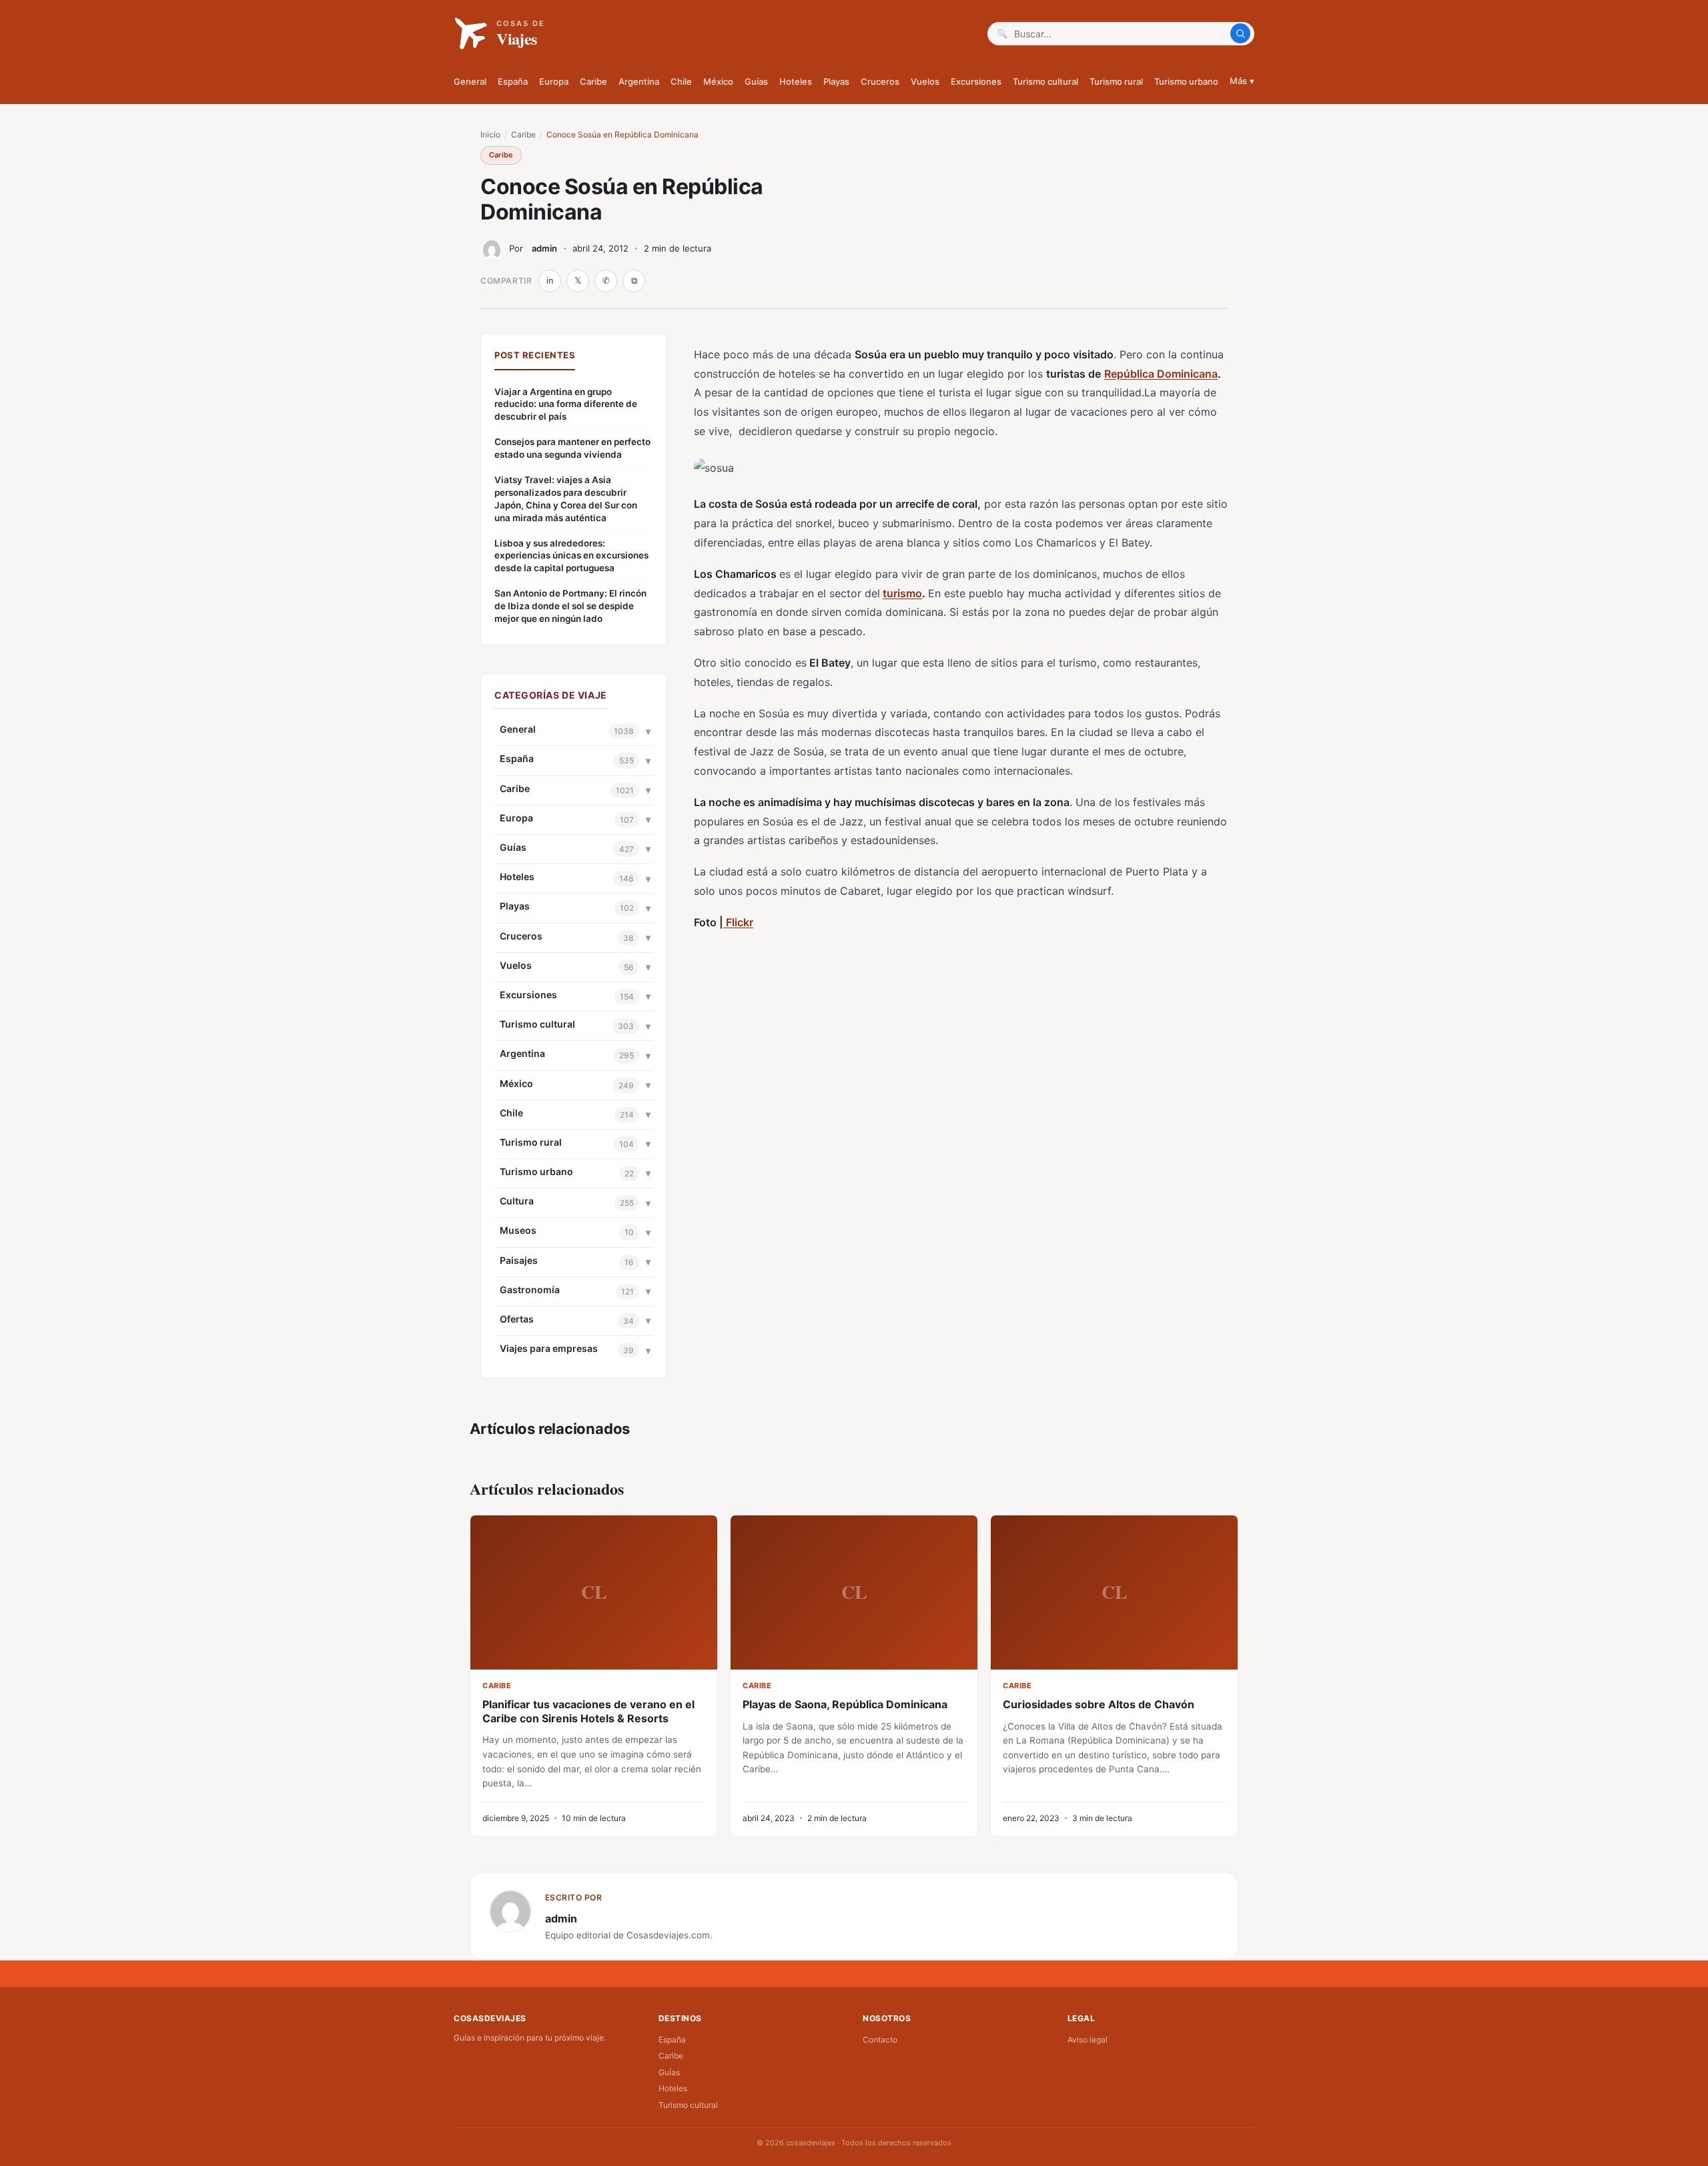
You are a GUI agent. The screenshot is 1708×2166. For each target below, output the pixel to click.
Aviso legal (1088, 2040)
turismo (902, 593)
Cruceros (880, 81)
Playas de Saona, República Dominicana (845, 1704)
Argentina (639, 81)
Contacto (880, 2040)
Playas (836, 81)
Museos (518, 1230)
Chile (681, 81)
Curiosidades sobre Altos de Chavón (1099, 1704)
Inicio (490, 134)
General (470, 81)
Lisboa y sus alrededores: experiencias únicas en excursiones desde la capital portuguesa (571, 556)
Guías (756, 81)
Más (1242, 81)
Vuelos (925, 81)
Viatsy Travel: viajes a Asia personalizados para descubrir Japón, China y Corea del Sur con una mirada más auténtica (566, 499)
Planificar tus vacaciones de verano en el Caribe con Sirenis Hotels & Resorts (588, 1711)
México (718, 81)
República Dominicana (1161, 374)
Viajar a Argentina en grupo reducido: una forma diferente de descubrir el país (566, 404)
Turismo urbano (1186, 81)
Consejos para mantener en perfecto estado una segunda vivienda (572, 448)
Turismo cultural (1045, 81)
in (550, 281)
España (513, 81)
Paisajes (519, 1260)
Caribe (593, 81)
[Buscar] (1240, 33)
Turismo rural (1116, 81)
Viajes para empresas (549, 1348)
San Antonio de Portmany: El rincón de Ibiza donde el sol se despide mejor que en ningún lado (570, 606)
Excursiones (976, 81)
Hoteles (796, 81)
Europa (554, 81)
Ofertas (517, 1319)
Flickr (738, 922)
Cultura (517, 1201)
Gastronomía (530, 1290)
